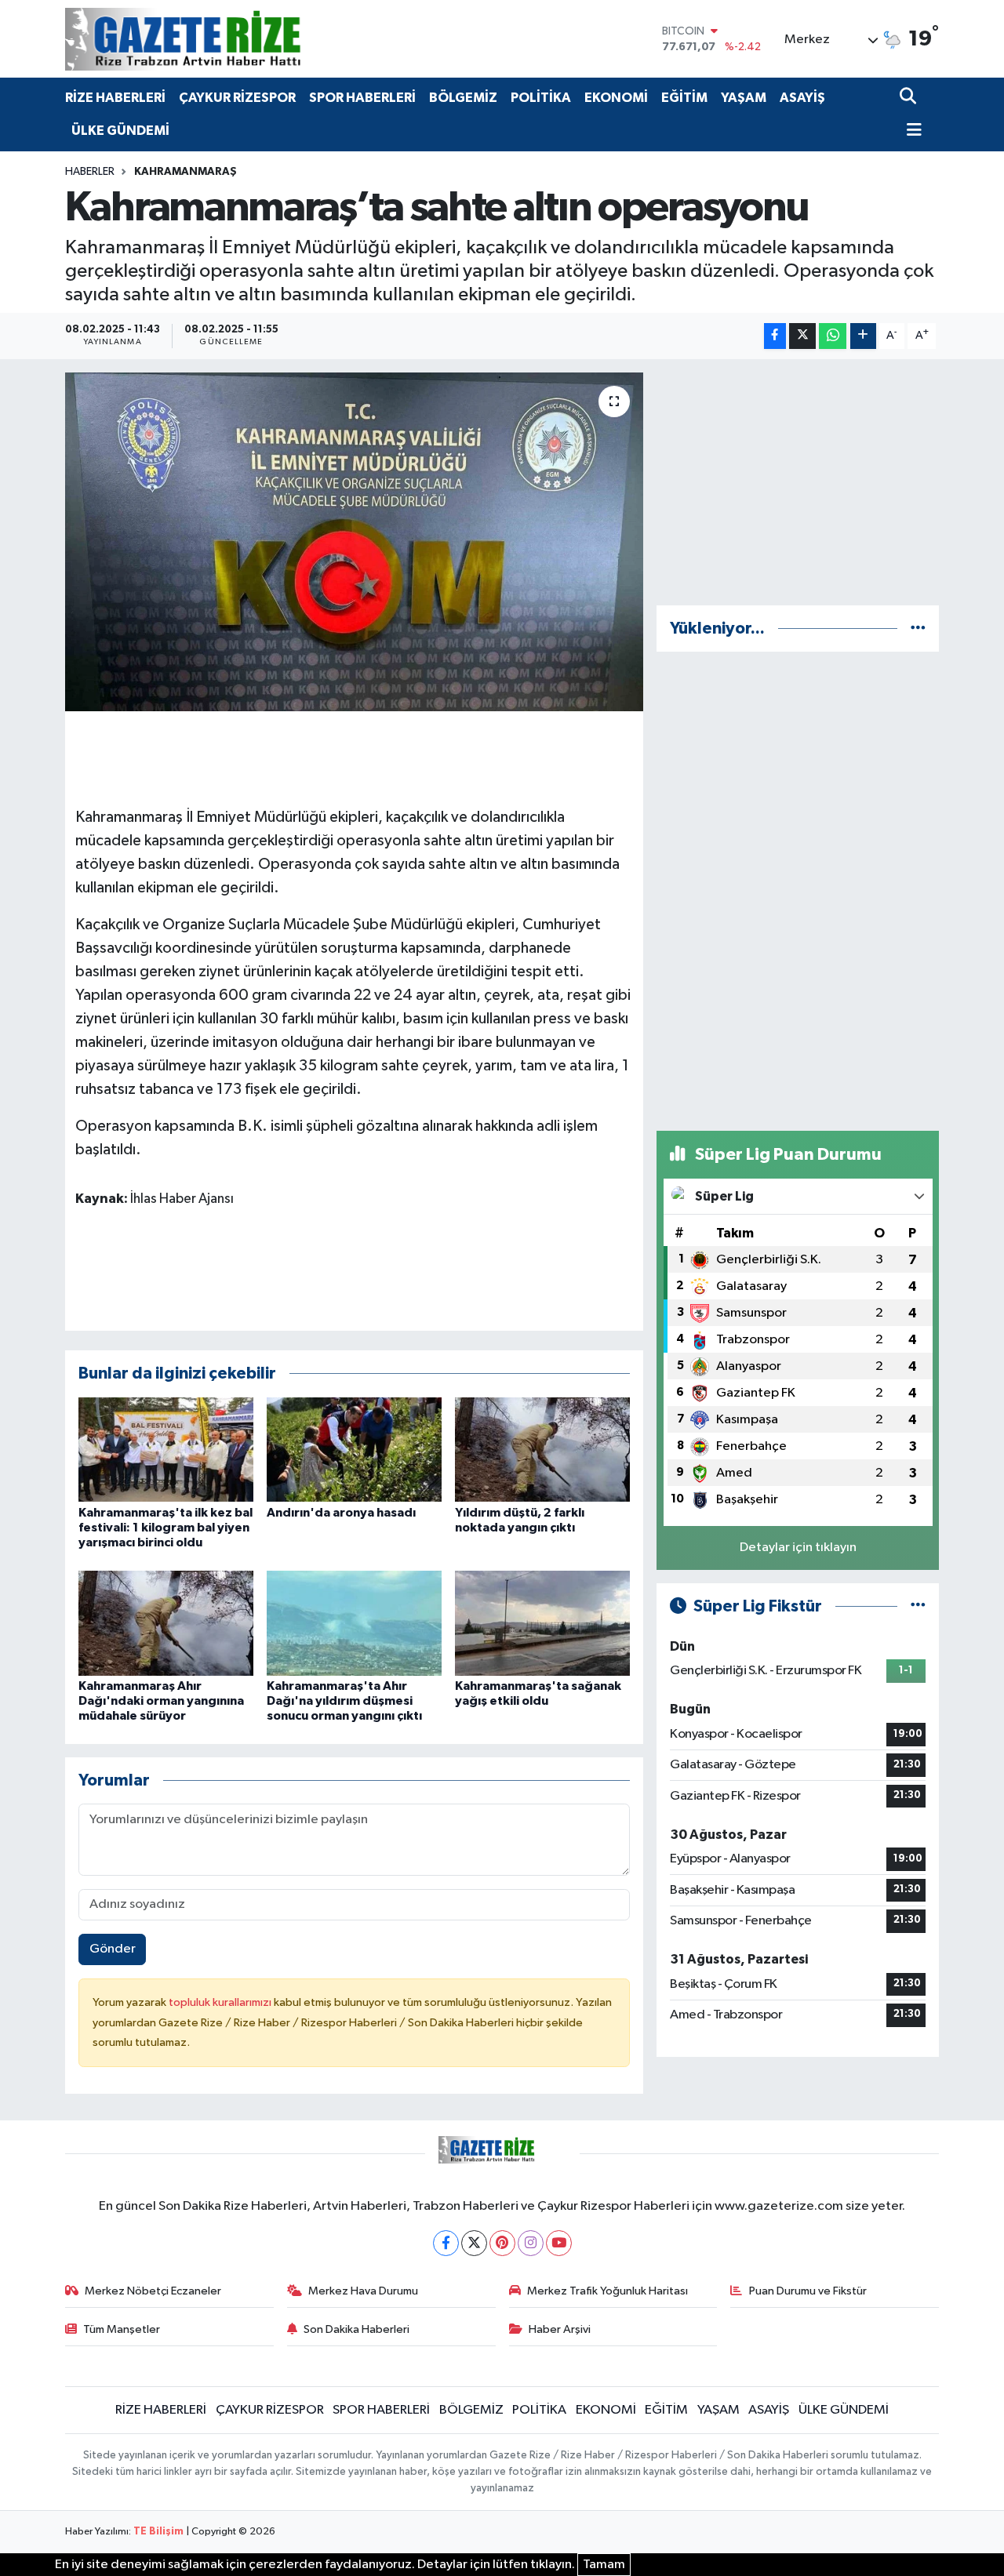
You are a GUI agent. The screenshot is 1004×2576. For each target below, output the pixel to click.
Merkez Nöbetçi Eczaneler (153, 2291)
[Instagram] (531, 2243)
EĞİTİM (684, 98)
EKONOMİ (616, 98)
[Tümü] (918, 629)
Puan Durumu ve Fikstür (808, 2291)
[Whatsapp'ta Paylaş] (833, 336)
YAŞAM (744, 98)
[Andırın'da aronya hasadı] (354, 1449)
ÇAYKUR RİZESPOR (237, 98)
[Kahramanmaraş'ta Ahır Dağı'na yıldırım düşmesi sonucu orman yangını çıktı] (354, 1623)
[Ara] (909, 98)
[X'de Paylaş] (802, 336)
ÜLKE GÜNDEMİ (120, 131)
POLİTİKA (541, 98)
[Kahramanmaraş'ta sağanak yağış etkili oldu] (542, 1623)
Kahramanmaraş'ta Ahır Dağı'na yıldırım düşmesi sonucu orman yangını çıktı (344, 1701)
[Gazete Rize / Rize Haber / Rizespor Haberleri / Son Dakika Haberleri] (222, 39)
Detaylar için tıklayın (798, 1548)
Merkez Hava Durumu (363, 2291)
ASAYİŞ (802, 98)
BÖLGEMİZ (463, 98)
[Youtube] (559, 2243)
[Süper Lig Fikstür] (918, 1606)
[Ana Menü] (911, 131)
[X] (474, 2243)
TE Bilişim (158, 2532)
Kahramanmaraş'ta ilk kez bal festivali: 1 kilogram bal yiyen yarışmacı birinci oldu (166, 1528)
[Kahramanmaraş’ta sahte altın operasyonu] (354, 542)
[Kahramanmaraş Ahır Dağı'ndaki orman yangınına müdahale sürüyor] (166, 1623)
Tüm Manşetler (122, 2329)
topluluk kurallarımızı (221, 2002)
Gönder (113, 1949)
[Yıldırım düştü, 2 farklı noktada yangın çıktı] (542, 1449)
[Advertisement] (798, 482)
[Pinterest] (502, 2243)
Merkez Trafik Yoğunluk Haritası (607, 2291)
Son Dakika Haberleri (356, 2329)
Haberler (90, 172)
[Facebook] (446, 2243)
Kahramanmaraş (186, 172)
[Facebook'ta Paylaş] (775, 336)
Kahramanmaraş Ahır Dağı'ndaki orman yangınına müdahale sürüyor (161, 1701)
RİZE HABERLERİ (115, 98)
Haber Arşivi (560, 2329)
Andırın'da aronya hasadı (341, 1513)
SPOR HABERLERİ (362, 98)
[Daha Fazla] (863, 336)
